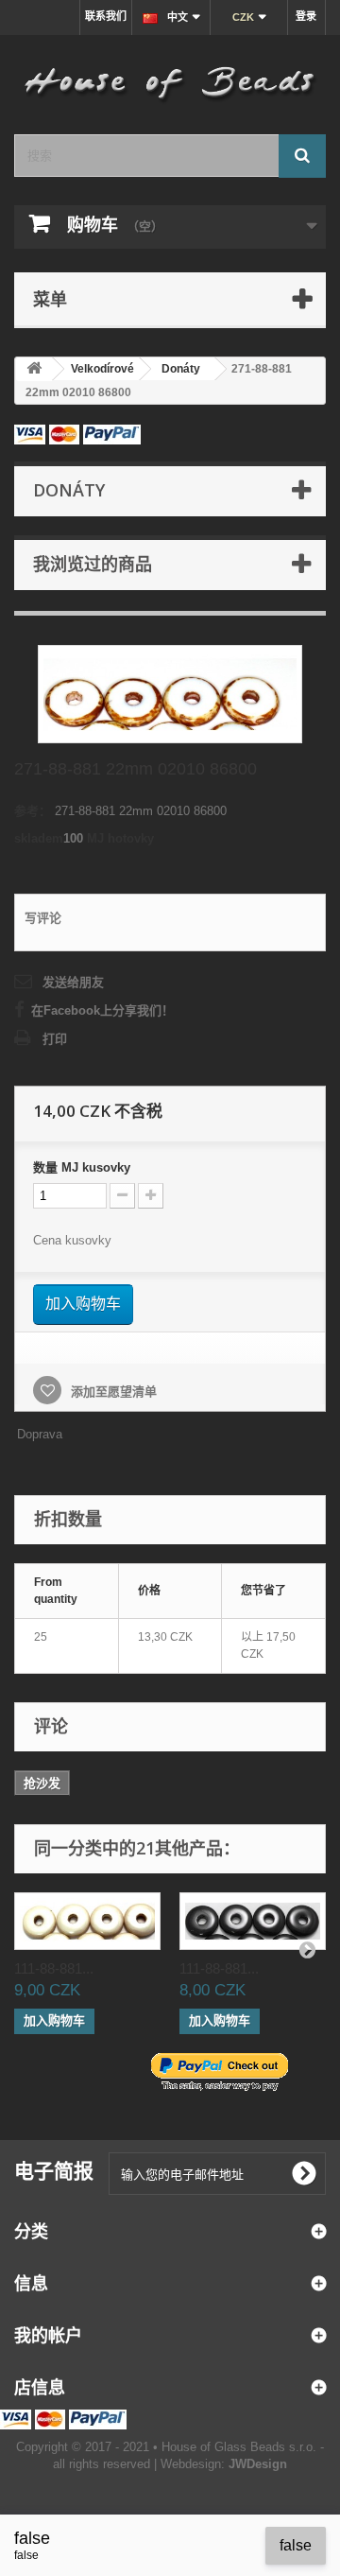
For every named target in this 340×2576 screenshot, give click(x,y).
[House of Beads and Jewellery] (170, 78)
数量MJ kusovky (82, 1167)
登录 (306, 16)
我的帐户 (48, 2335)
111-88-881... (54, 1968)
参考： (33, 811)
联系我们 (106, 16)
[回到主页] (34, 369)
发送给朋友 (73, 982)
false (296, 2545)
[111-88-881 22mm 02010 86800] (87, 1921)
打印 (55, 1039)
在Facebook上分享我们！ (102, 1010)
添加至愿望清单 (112, 1392)
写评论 (43, 918)
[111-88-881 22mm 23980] (253, 1921)
